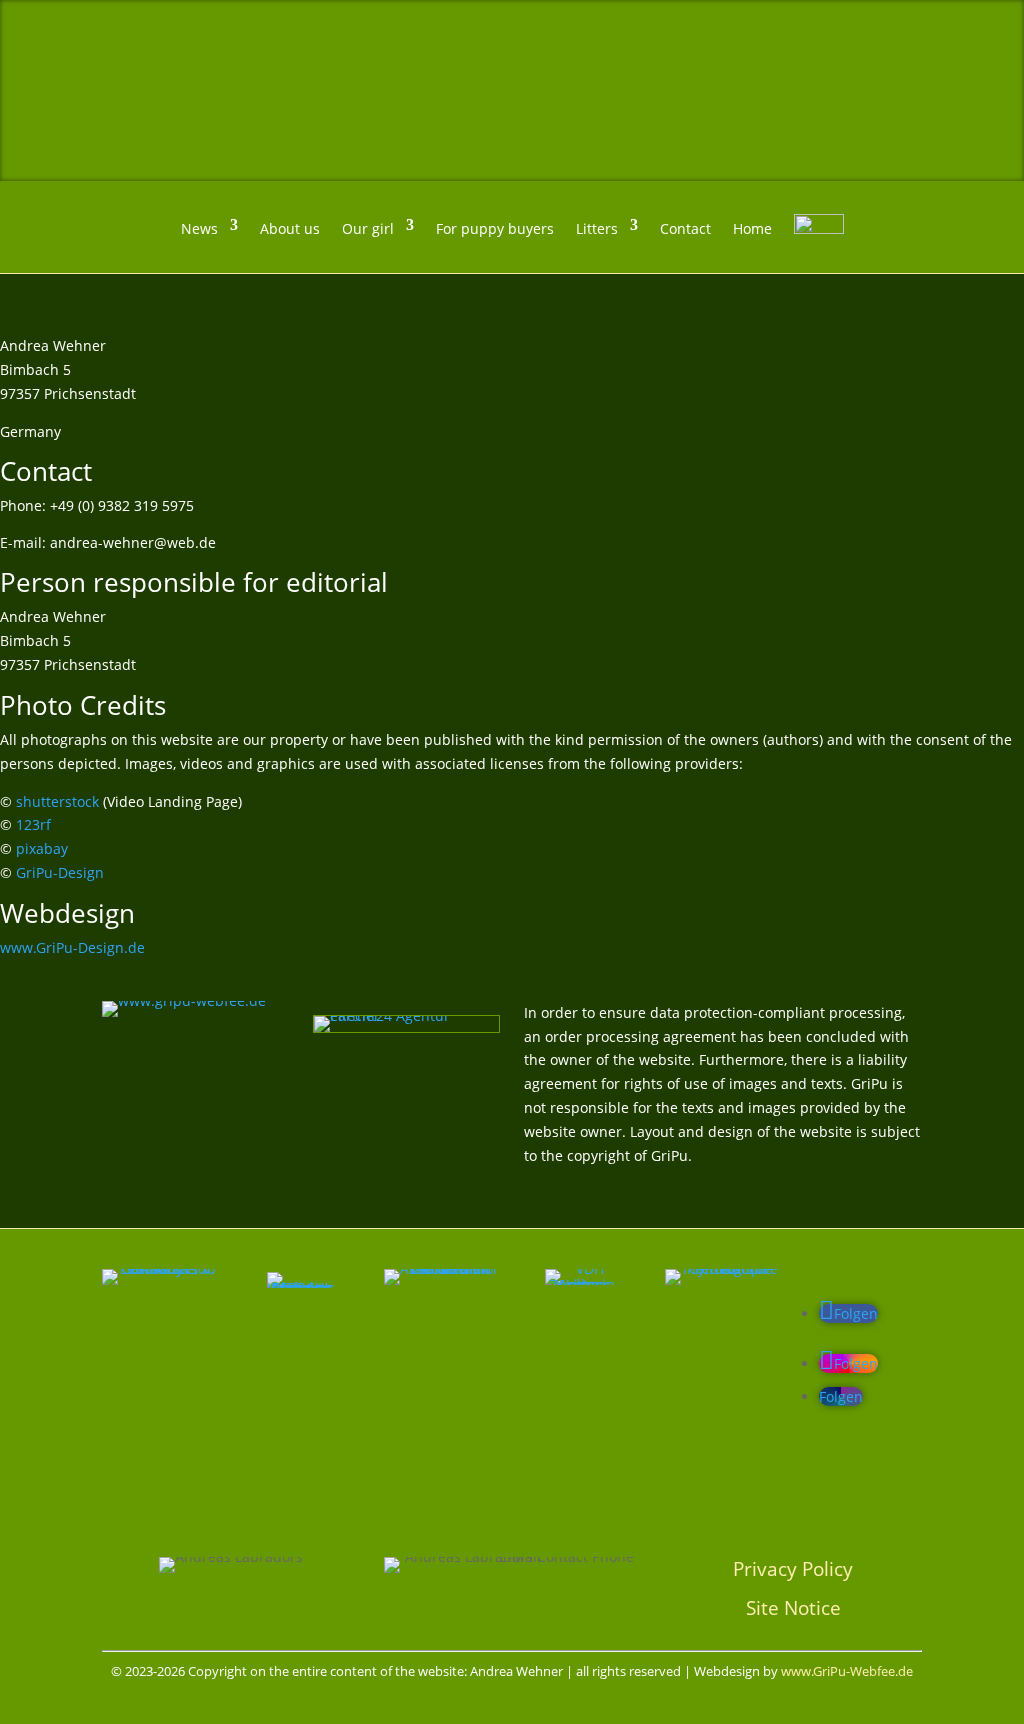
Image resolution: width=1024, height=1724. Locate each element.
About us (290, 228)
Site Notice (793, 1607)
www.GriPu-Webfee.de (847, 1671)
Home (752, 228)
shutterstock (57, 801)
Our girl (368, 228)
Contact (685, 228)
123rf (33, 824)
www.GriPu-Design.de (72, 947)
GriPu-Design (60, 872)
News (199, 228)
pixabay (42, 848)
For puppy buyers (495, 228)
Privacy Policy (793, 1568)
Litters (597, 228)
